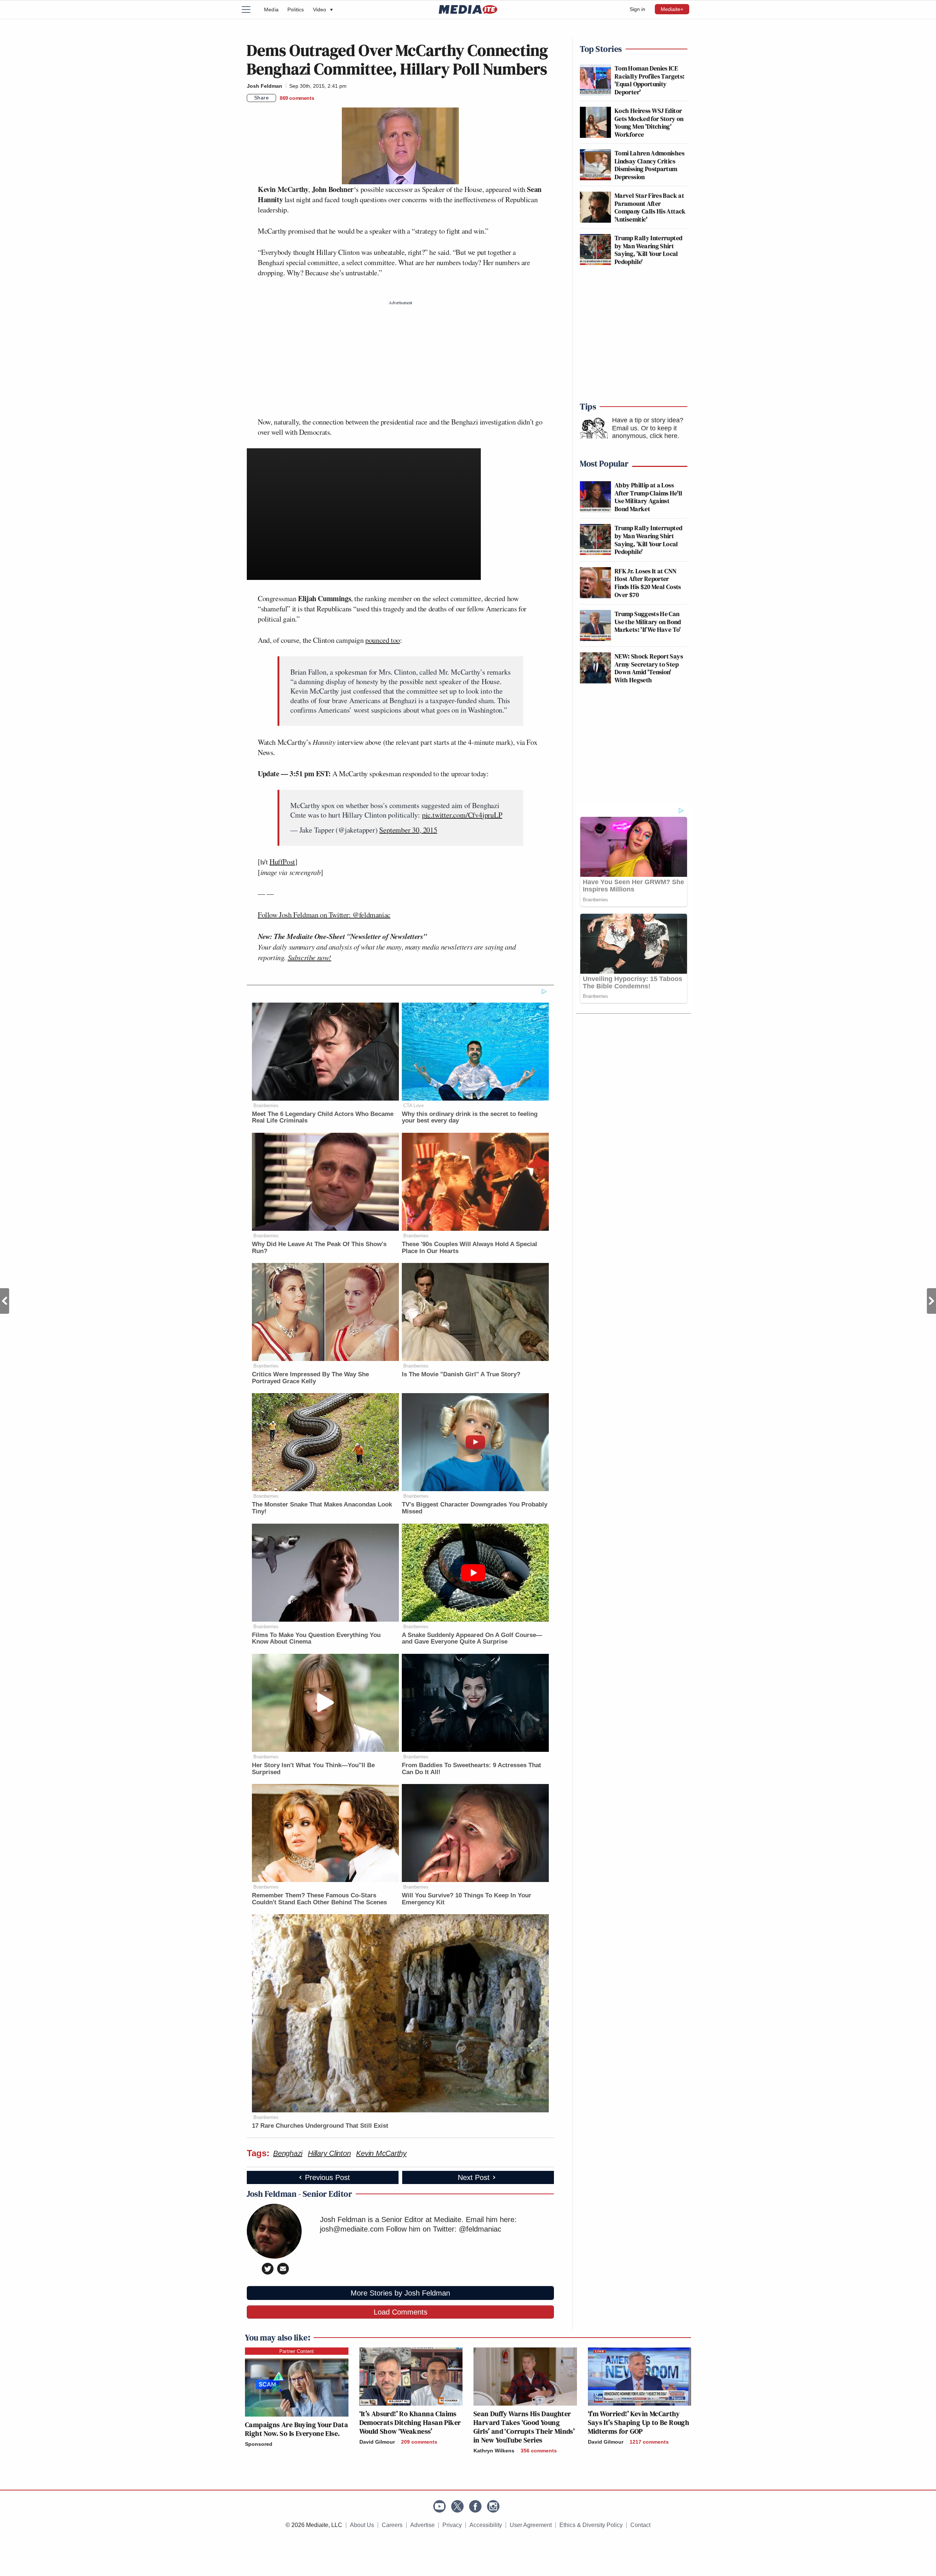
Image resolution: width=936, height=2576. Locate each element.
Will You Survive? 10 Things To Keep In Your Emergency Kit (467, 1899)
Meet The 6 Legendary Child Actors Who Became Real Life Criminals (323, 1117)
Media (271, 10)
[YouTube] (439, 2506)
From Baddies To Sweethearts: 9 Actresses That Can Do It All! (471, 1769)
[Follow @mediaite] (457, 2506)
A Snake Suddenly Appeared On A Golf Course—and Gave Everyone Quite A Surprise (472, 1638)
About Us (362, 2525)
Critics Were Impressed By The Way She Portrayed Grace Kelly (310, 1378)
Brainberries (266, 1106)
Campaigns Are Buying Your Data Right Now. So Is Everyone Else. (297, 2429)
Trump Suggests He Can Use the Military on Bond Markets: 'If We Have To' (648, 622)
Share (262, 98)
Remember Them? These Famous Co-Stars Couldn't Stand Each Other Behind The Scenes (319, 1899)
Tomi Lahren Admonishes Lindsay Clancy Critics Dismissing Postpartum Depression (650, 165)
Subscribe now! (310, 957)
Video (323, 10)
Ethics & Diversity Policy (591, 2525)
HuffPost (282, 862)
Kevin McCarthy (381, 2153)
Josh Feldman (265, 86)
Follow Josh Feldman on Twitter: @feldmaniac (324, 915)
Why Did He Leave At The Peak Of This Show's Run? (319, 1248)
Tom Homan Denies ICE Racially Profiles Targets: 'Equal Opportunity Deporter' (650, 80)
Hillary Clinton (329, 2153)
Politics (296, 10)
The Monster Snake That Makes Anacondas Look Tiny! (322, 1508)
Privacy (452, 2525)
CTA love (414, 1106)
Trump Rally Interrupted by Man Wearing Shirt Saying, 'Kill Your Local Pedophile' (648, 250)
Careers (392, 2525)
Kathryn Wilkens (494, 2451)
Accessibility (486, 2525)
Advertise (422, 2525)
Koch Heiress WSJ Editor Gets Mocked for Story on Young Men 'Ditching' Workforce (649, 122)
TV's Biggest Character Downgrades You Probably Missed (475, 1508)
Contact (640, 2525)
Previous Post (5, 1301)
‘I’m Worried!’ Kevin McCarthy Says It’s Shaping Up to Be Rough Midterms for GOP (639, 2422)
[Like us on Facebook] (475, 2506)
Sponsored (259, 2444)
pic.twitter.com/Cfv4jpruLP (462, 815)
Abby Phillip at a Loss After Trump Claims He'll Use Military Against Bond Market (649, 497)
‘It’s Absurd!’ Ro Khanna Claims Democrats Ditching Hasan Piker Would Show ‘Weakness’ (410, 2422)
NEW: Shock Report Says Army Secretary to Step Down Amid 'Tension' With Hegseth (649, 668)
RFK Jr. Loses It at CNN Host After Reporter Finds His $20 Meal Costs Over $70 (648, 583)
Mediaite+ (672, 9)
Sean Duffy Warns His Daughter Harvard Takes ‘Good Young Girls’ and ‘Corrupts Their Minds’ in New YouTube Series (524, 2427)
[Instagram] (493, 2506)
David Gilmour (377, 2442)
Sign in (637, 9)
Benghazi (288, 2153)
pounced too (383, 640)
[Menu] (250, 10)
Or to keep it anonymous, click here (645, 432)
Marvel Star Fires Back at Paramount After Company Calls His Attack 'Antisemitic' (650, 207)
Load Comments (401, 2312)
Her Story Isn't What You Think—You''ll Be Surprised (313, 1769)
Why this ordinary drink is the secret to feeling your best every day (470, 1117)
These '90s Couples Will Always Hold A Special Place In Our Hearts (469, 1248)
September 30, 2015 (408, 830)
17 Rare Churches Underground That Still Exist (320, 2126)
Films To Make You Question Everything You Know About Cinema (316, 1638)
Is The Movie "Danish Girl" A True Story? (461, 1374)
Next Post (931, 1301)
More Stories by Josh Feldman (400, 2293)
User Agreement (531, 2525)
